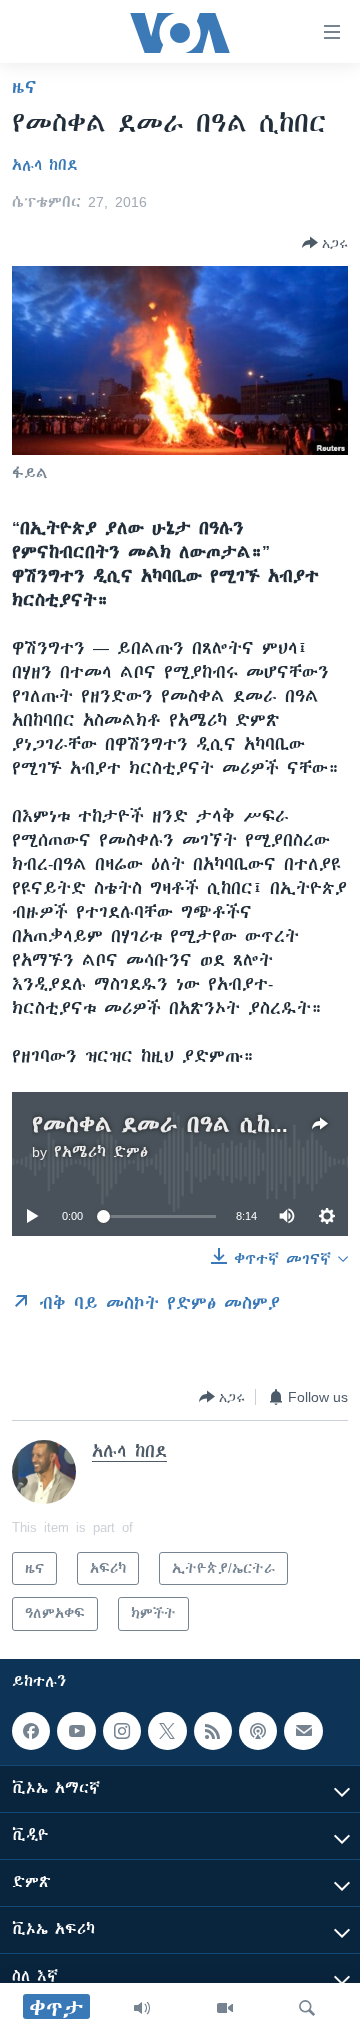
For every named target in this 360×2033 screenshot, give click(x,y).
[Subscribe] (303, 1731)
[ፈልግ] (307, 2008)
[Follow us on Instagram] (122, 1731)
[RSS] (213, 1731)
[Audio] (142, 2008)
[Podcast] (258, 1731)
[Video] (225, 2008)
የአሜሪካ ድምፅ (101, 1152)
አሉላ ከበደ (45, 165)
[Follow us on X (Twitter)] (167, 1731)
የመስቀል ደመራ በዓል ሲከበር (165, 1124)
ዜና (24, 87)
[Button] (325, 243)
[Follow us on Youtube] (76, 1731)
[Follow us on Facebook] (31, 1731)
